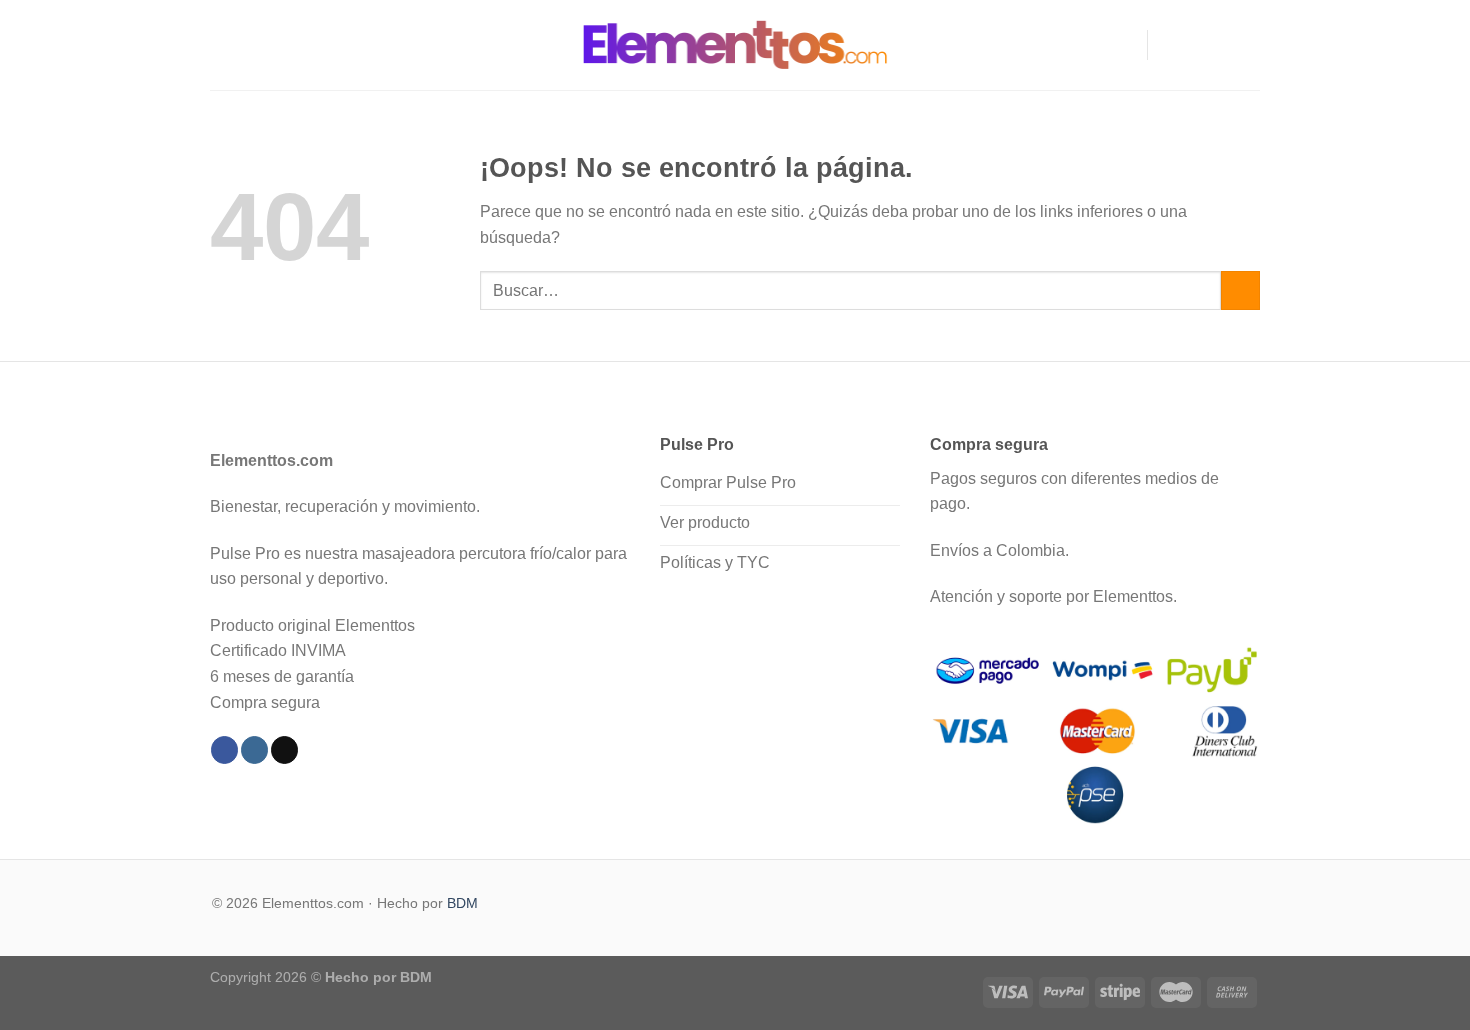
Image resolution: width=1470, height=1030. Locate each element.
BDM (462, 903)
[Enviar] (1240, 290)
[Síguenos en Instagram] (1195, 45)
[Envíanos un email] (1247, 45)
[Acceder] (1123, 45)
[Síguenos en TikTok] (1221, 45)
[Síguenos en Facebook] (1169, 45)
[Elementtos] (735, 44)
